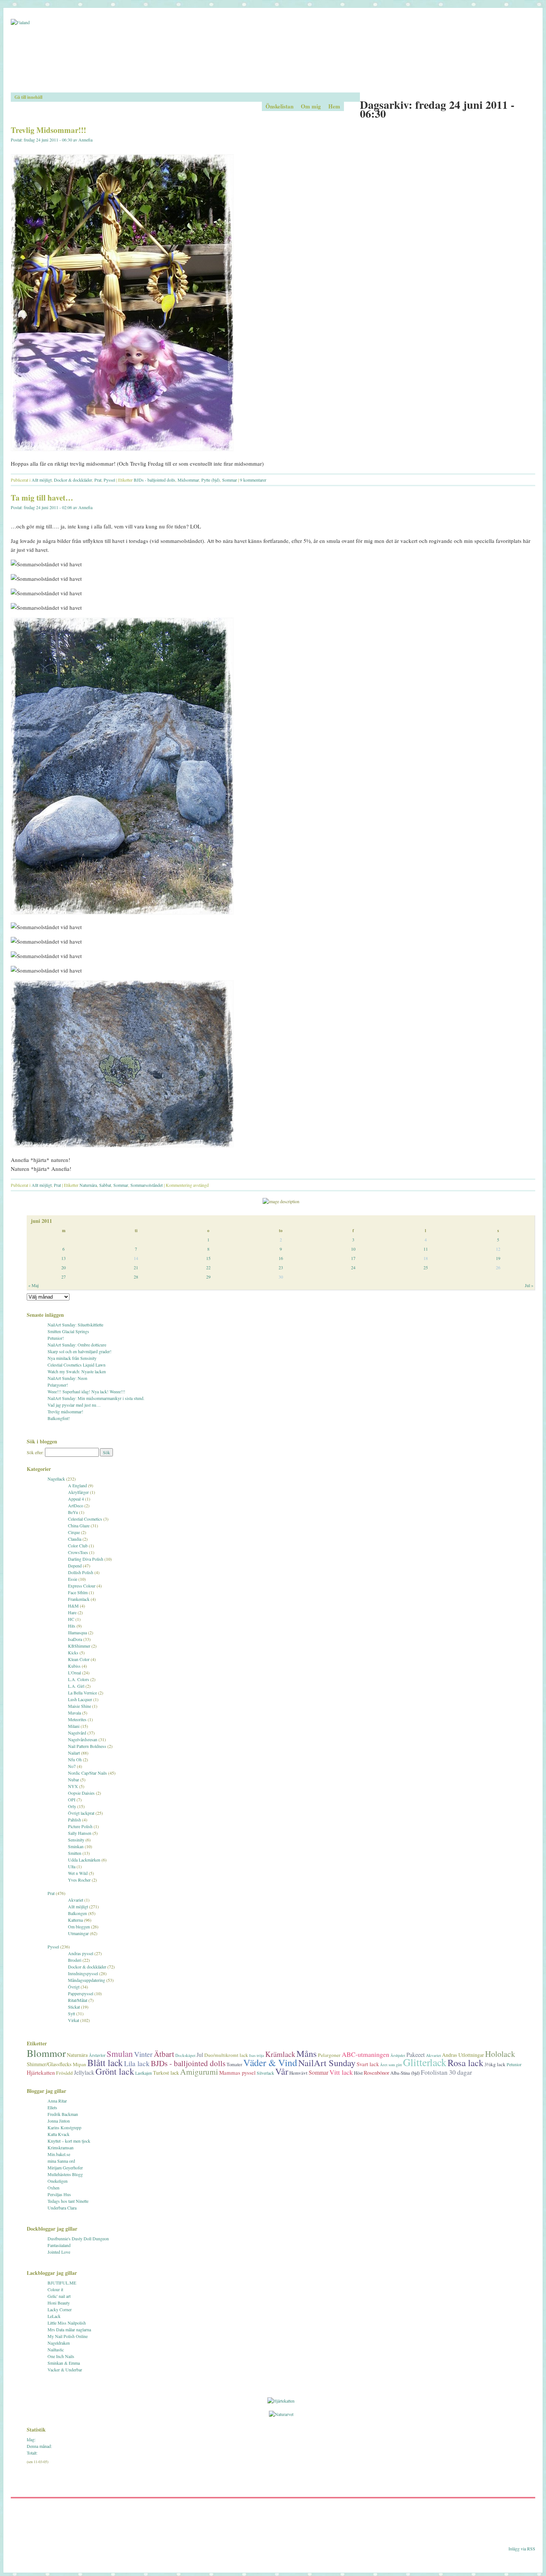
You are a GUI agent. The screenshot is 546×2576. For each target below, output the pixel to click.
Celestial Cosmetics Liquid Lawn (77, 1365)
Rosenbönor (376, 2072)
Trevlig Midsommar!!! (48, 130)
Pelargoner (329, 2055)
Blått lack (105, 2062)
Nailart (74, 1753)
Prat (98, 480)
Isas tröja (257, 2055)
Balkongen (77, 1913)
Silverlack (265, 2073)
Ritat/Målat (78, 2000)
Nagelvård (77, 1733)
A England (77, 1485)
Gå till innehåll (28, 97)
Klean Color (79, 1659)
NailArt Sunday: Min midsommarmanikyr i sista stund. (96, 1398)
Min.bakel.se (59, 2154)
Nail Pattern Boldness (87, 1746)
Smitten (75, 1853)
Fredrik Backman (63, 2114)
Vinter (143, 2054)
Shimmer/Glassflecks (49, 2064)
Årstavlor (97, 2055)
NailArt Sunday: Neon (67, 1378)
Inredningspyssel (83, 1973)
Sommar (230, 480)
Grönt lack (115, 2071)
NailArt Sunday (327, 2063)
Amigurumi (199, 2072)
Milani (74, 1726)
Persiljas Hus (59, 2194)
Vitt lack (341, 2072)
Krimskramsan (61, 2147)
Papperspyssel (81, 1993)
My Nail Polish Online (68, 2336)
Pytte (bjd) (211, 480)
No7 (72, 1766)
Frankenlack (79, 1599)
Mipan (79, 2064)
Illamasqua (77, 1632)
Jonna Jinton (59, 2121)
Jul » (529, 1285)
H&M (73, 1606)
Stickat (74, 2007)
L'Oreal (74, 1673)
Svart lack (368, 2064)
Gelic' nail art (59, 2296)
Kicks (73, 1652)
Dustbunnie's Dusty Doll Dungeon (78, 2238)
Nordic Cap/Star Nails (87, 1773)
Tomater (234, 2064)
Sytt (71, 2013)
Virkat (74, 2020)
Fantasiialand (59, 2245)
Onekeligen (58, 2181)
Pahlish (74, 1820)
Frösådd (64, 2073)
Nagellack (56, 1479)
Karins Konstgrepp (64, 2127)
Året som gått (391, 2065)
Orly (72, 1806)
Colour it (55, 2289)
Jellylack (84, 2072)
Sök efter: (35, 1452)
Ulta (72, 1866)
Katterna (75, 1920)
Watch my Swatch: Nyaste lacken (77, 1371)
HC (71, 1619)
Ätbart (164, 2054)
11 (426, 1249)
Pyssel (109, 480)
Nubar (74, 1779)
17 (353, 1258)
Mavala (74, 1713)
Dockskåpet (185, 2055)
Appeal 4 (76, 1499)
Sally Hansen (80, 1833)
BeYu (73, 1512)
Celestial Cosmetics (85, 1519)
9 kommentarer (253, 480)
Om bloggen (79, 1927)
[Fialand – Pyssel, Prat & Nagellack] (273, 56)
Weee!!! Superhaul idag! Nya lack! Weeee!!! (86, 1391)
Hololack (500, 2054)
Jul (200, 2055)
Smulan (120, 2054)
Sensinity (76, 1840)
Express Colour (82, 1586)
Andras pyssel (81, 1953)
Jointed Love (59, 2252)
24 (353, 1267)
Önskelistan (279, 106)
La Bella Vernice (82, 1693)
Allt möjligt (42, 480)
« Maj (33, 1285)
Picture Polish (80, 1826)
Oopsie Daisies (81, 1793)
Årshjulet (398, 2055)
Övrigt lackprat (81, 1813)
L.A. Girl (76, 1686)
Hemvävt (298, 2073)
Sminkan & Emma (64, 2363)
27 (64, 1277)
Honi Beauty (59, 2303)
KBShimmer (79, 1646)
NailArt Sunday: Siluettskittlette (75, 1325)
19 (498, 1258)
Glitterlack (425, 2062)
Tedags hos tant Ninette (68, 2201)
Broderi (75, 1960)
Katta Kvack (58, 2134)
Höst (358, 2073)
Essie (73, 1579)
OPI (72, 1800)
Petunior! (56, 1338)
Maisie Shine (79, 1706)
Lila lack (137, 2063)
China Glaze (79, 1525)
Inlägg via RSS (522, 2549)
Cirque (74, 1532)
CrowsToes (78, 1552)
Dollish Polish (81, 1572)
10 (353, 1249)
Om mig (311, 106)
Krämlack (280, 2054)
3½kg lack (495, 2064)
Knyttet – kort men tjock (69, 2141)
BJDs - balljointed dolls (155, 480)
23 (281, 1267)
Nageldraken (59, 2343)
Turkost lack (166, 2073)
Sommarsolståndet (147, 1185)
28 (136, 1277)
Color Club (78, 1546)
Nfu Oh (75, 1759)
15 (208, 1258)
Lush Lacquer (80, 1699)
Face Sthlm (78, 1592)
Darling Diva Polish (86, 1559)
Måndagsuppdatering (87, 1980)
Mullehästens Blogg (65, 2174)
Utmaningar (78, 1933)
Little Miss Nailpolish (67, 2323)
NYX (73, 1786)
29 (208, 1277)
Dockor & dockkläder (73, 480)
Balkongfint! (59, 1418)
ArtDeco (76, 1505)
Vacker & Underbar (65, 2370)
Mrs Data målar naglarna (69, 2329)
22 (208, 1267)
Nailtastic (56, 2349)
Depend (75, 1566)
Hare (72, 1612)
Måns (307, 2053)
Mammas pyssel (237, 2072)
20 (64, 1267)
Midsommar (188, 480)
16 (281, 1258)
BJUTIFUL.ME (62, 2283)
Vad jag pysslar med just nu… (74, 1405)
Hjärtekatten (41, 2072)
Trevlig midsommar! (65, 1411)
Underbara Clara (62, 2208)
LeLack (54, 2316)
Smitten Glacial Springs (68, 1331)
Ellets (52, 2107)
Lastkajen (144, 2073)
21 (136, 1267)
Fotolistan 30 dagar (446, 2072)
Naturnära (88, 1185)
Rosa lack (465, 2063)
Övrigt (74, 1987)
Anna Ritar (57, 2101)
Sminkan (76, 1846)
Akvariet (76, 1900)
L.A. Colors (79, 1679)
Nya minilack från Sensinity (72, 1358)
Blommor (46, 2053)
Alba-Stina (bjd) (405, 2073)
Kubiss (74, 1666)
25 (426, 1267)
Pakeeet (416, 2054)
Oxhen (53, 2188)
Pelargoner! (58, 1385)
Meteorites (77, 1719)
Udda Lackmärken (84, 1860)
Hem (334, 106)
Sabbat (105, 1185)
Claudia (75, 1539)
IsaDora (75, 1639)
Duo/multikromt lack (226, 2055)
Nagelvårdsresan (83, 1739)
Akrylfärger (78, 1492)
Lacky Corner (60, 2309)
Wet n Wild (78, 1873)
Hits (72, 1626)
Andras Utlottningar (463, 2055)
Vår (282, 2071)
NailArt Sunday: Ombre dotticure (77, 1345)
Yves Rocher (79, 1880)
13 (64, 1258)
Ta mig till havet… (42, 498)
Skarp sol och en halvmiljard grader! (79, 1351)
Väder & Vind (270, 2062)
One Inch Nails (61, 2356)
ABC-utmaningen (365, 2054)
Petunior (514, 2064)
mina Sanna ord (61, 2161)
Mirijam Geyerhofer (65, 2168)
